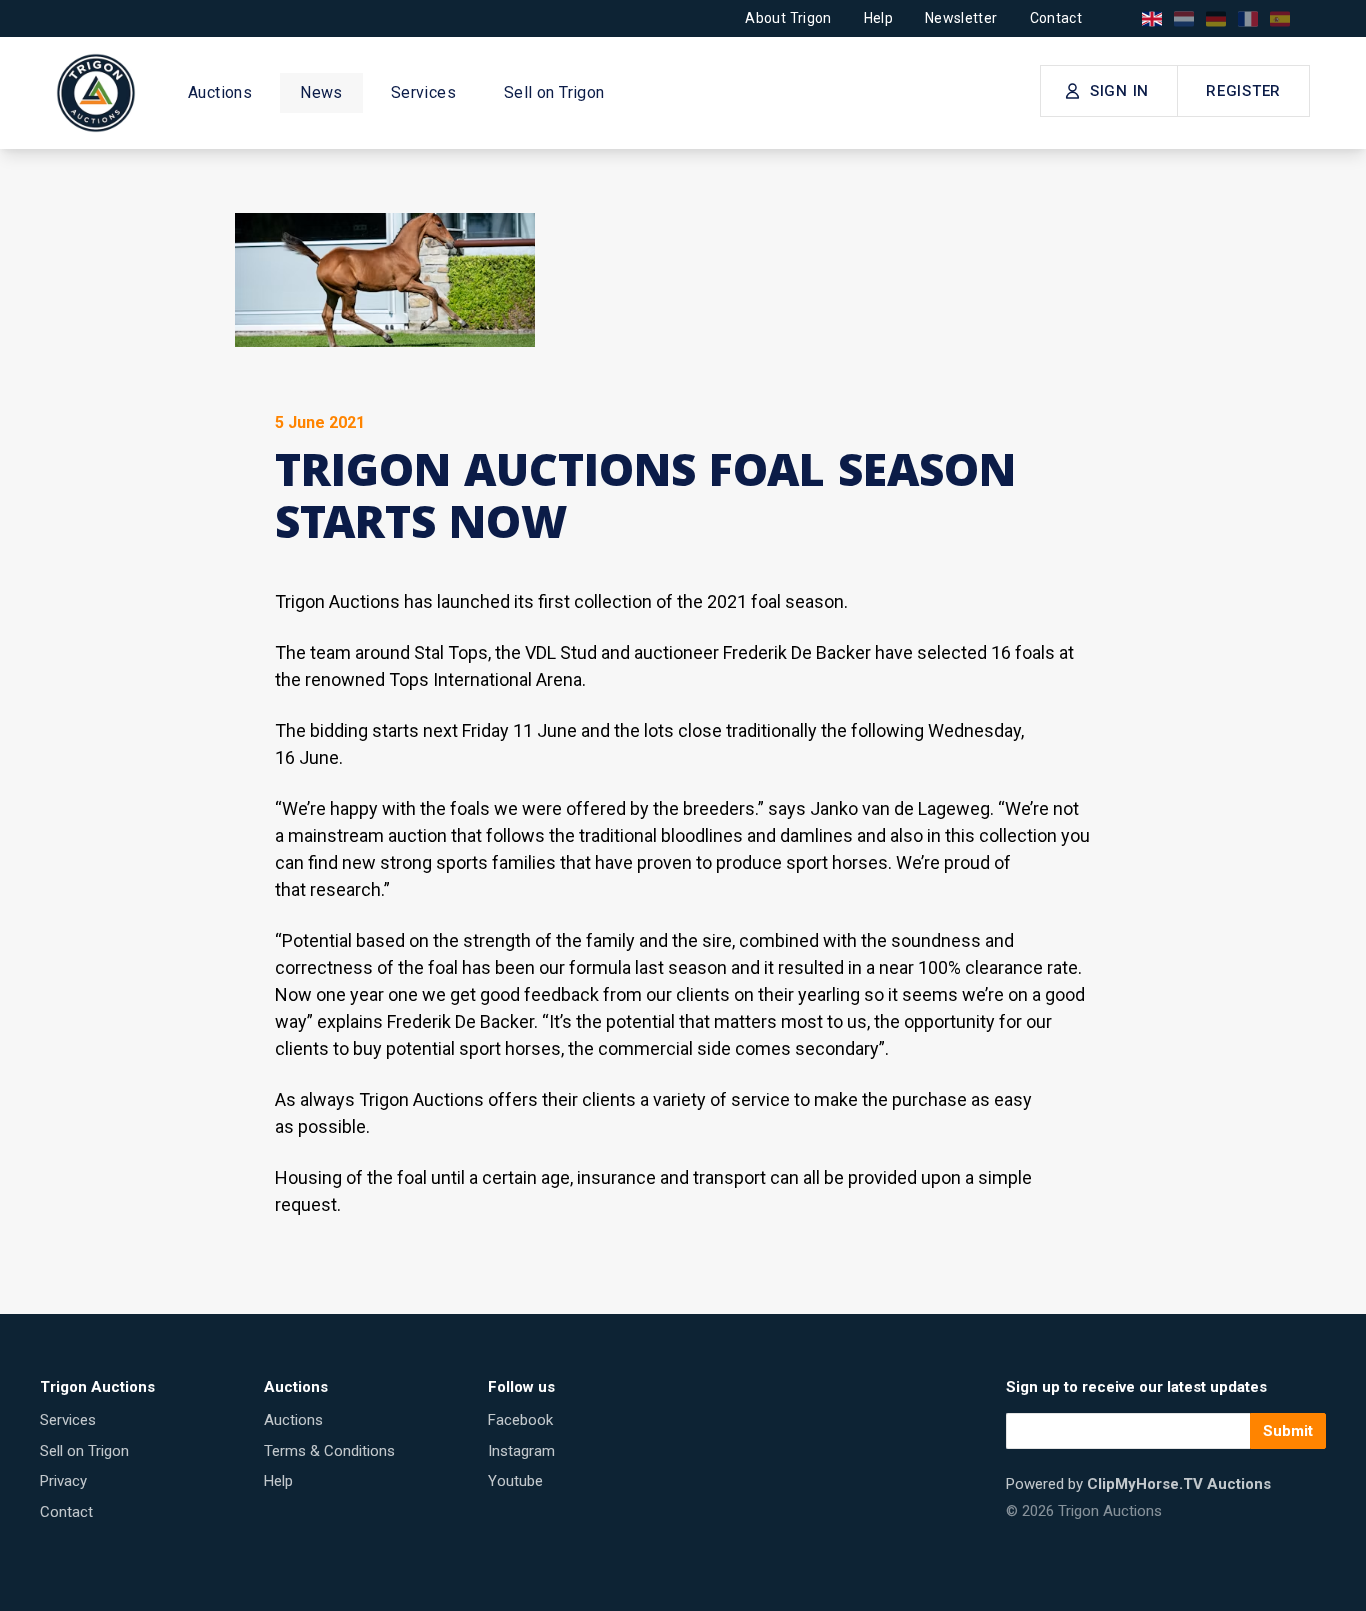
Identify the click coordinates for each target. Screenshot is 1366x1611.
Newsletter (961, 18)
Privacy (63, 1481)
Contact (1056, 18)
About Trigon (788, 18)
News (321, 92)
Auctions (220, 92)
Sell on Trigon (554, 92)
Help (878, 18)
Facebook (520, 1420)
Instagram (521, 1451)
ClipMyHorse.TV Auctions (1179, 1484)
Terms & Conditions (329, 1451)
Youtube (515, 1481)
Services (423, 92)
